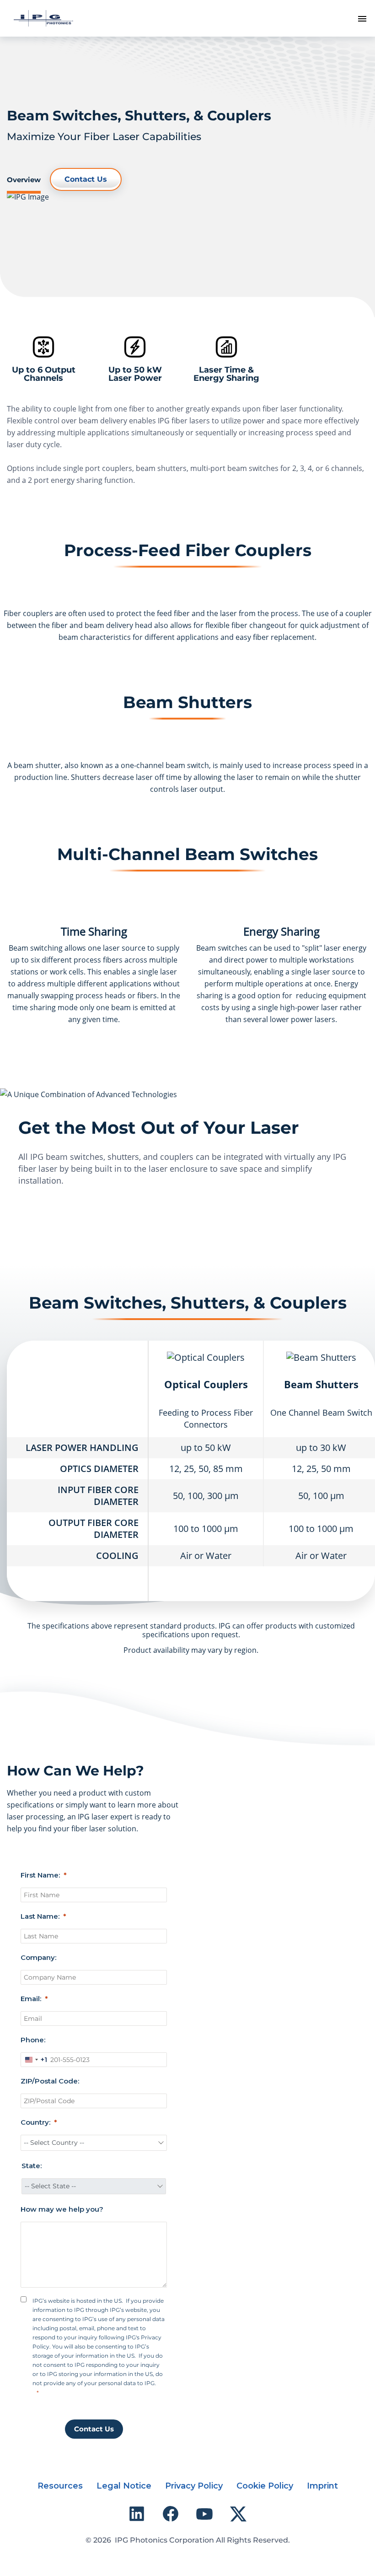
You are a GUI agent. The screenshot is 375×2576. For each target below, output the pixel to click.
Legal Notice (124, 2486)
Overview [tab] (24, 180)
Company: (38, 1957)
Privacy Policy (194, 2486)
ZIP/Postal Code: (50, 2081)
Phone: (33, 2040)
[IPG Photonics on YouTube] (204, 2514)
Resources (60, 2486)
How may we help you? (62, 2209)
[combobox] (34, 2060)
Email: (31, 1999)
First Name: (40, 1875)
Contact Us (86, 179)
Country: (35, 2122)
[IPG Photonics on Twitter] (238, 2514)
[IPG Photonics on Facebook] (171, 2514)
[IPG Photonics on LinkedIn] (137, 2514)
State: (32, 2166)
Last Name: (40, 1916)
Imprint (322, 2486)
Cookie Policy (265, 2486)
